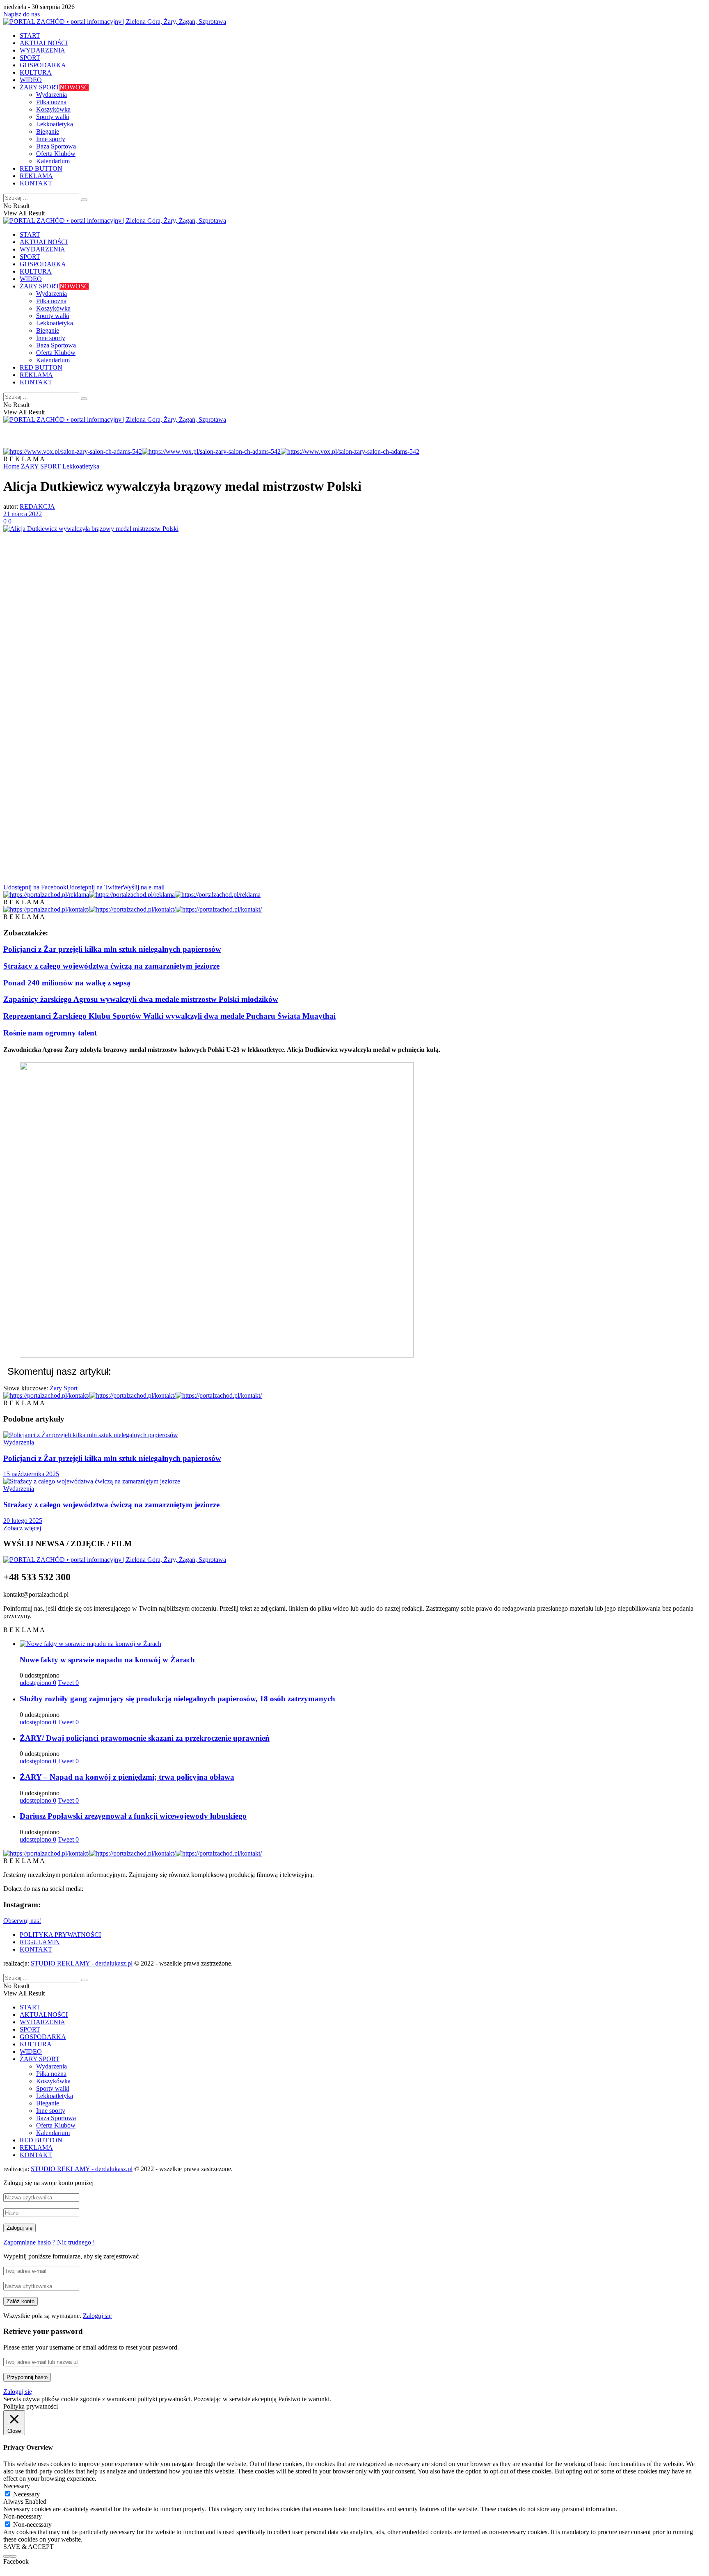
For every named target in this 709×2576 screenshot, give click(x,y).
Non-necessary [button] (23, 2516)
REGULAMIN (40, 1942)
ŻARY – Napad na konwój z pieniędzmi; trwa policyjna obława (127, 1777)
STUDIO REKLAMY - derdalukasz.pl (82, 1963)
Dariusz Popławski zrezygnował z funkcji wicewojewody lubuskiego (133, 1816)
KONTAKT (36, 183)
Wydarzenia (51, 95)
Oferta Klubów (56, 154)
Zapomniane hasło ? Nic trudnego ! (49, 2242)
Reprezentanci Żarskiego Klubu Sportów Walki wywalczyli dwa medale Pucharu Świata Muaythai (169, 1016)
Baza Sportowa (56, 146)
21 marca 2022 (23, 514)
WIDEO (31, 80)
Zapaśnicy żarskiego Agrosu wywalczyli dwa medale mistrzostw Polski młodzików (141, 999)
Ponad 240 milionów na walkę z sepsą (67, 983)
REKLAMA (36, 176)
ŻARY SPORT (54, 87)
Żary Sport (64, 1388)
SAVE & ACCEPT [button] (29, 2547)
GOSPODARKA (43, 65)
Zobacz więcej (22, 1528)
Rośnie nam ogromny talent (50, 1033)
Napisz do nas (22, 14)
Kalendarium (53, 161)
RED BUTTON (41, 168)
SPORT (30, 58)
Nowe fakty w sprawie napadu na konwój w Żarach (107, 1660)
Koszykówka (53, 109)
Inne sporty (51, 139)
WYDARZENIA (42, 50)
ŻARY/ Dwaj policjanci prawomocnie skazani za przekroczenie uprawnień (145, 1738)
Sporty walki (53, 117)
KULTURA (36, 72)
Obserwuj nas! (22, 1921)
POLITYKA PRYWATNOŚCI (60, 1935)
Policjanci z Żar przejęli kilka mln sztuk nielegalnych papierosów (112, 949)
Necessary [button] (17, 2486)
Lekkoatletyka (55, 124)
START (30, 35)
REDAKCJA (37, 506)
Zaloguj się (97, 2316)
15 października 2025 (31, 1474)
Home (11, 466)
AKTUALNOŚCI (44, 43)
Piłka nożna (51, 102)
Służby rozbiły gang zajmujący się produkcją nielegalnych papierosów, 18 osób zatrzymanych (177, 1699)
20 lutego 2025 (23, 1521)
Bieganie (48, 131)
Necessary (26, 2494)
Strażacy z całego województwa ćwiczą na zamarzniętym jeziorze (111, 966)
